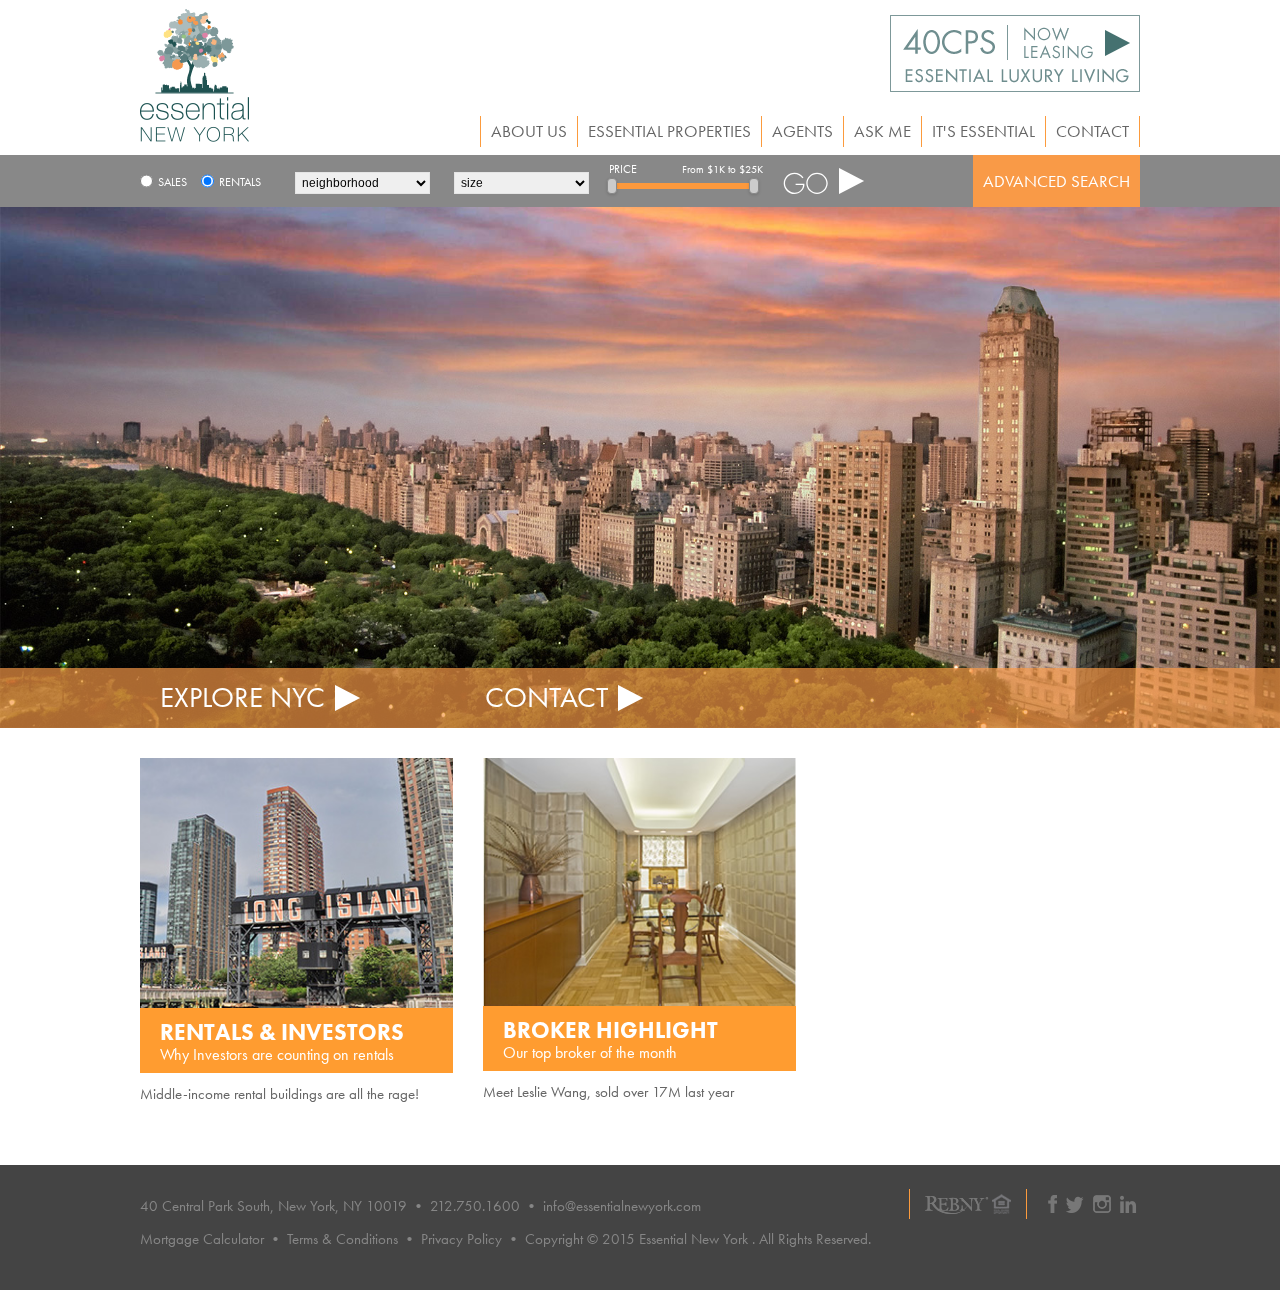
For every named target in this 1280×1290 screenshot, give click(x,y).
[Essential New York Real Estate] (194, 136)
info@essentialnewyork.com (622, 1206)
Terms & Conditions (342, 1239)
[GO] (823, 181)
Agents (802, 131)
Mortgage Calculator (202, 1239)
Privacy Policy (461, 1239)
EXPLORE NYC (242, 697)
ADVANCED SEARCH (1056, 181)
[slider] (612, 186)
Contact (1092, 131)
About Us (529, 131)
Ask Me (882, 131)
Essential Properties (669, 131)
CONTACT (546, 697)
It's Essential (983, 131)
